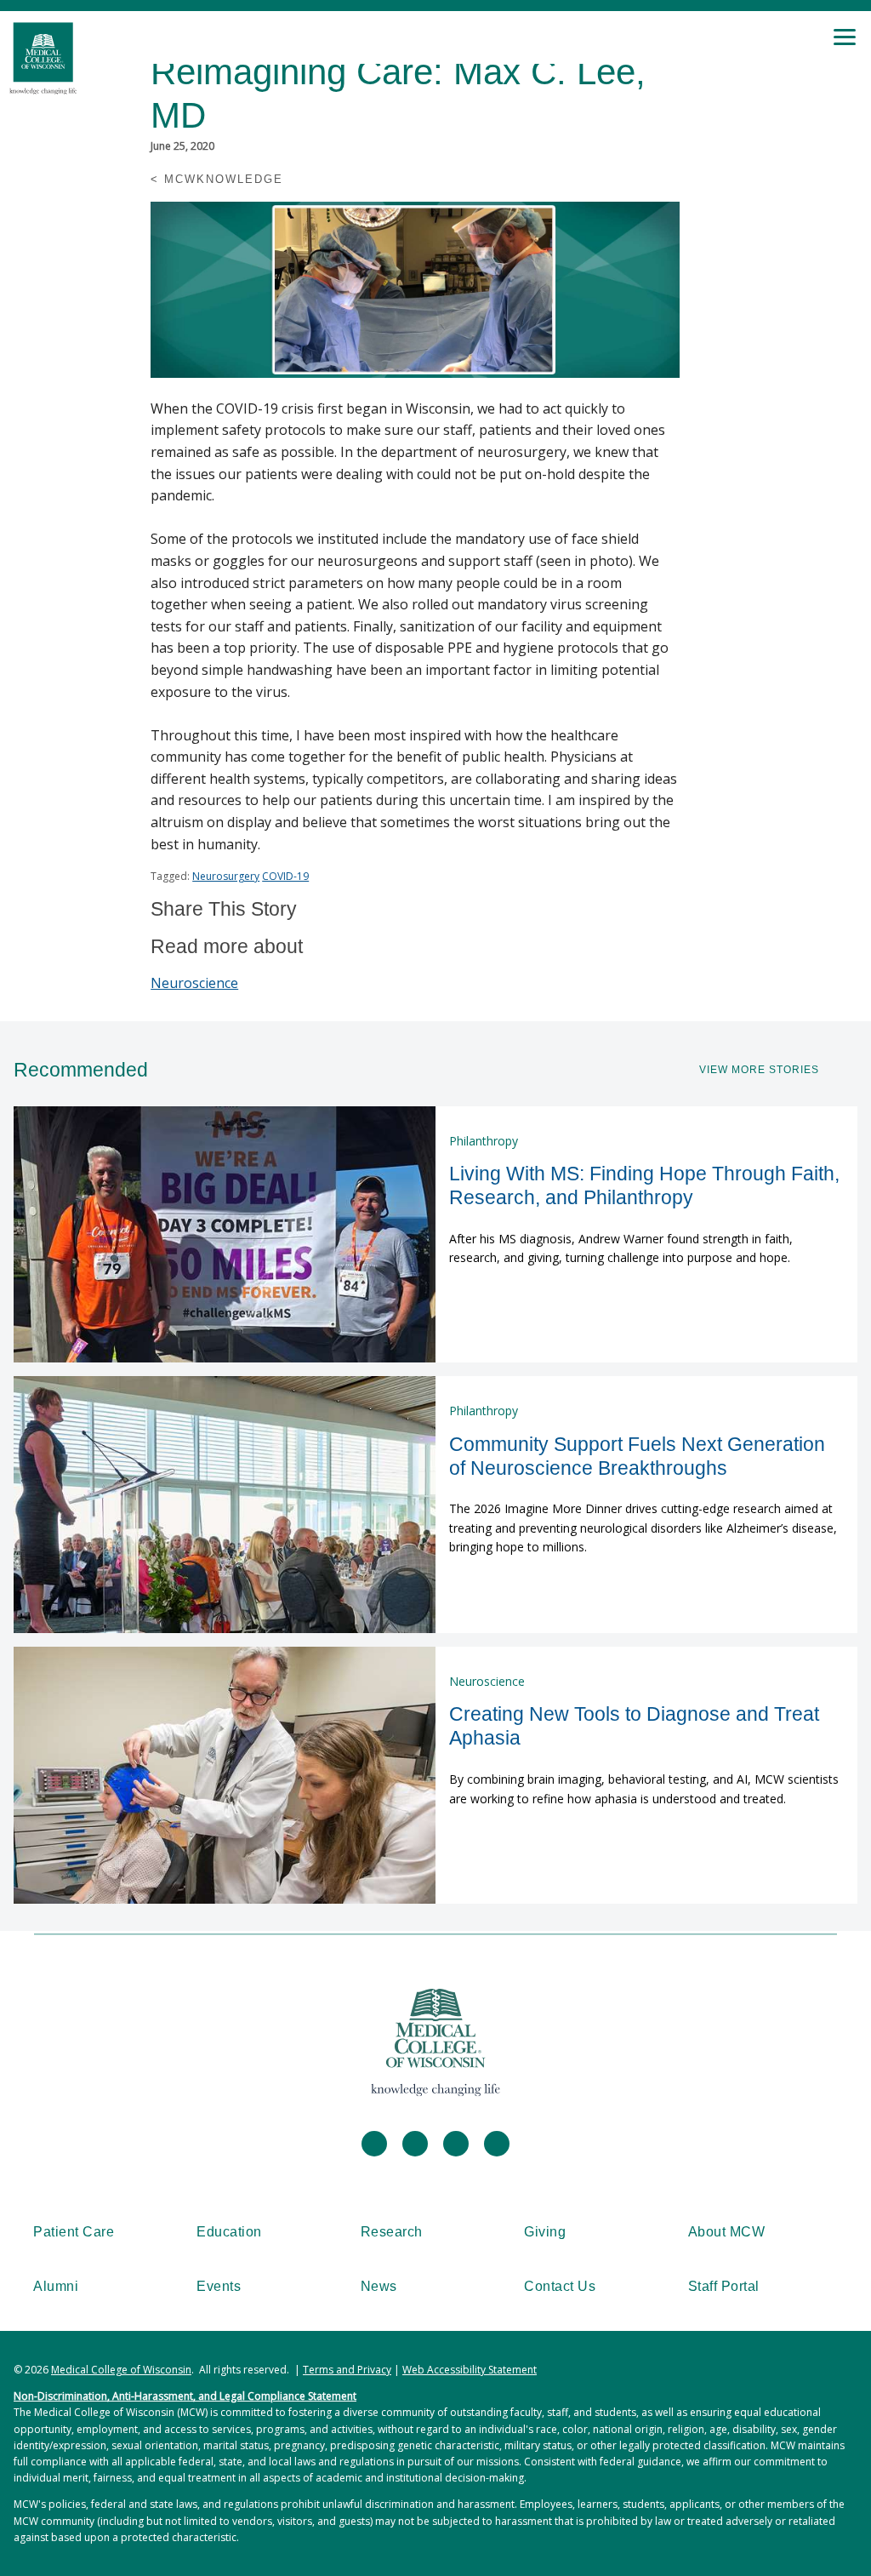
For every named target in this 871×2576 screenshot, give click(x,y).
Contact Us (560, 2286)
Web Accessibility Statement (470, 2370)
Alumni (56, 2286)
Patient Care (74, 2232)
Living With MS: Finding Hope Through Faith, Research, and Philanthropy (644, 1185)
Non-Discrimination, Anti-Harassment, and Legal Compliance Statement (185, 2396)
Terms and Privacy (347, 2370)
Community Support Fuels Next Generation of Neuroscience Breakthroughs (637, 1456)
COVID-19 (285, 876)
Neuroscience (194, 983)
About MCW (727, 2232)
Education (229, 2232)
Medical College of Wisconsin (121, 2370)
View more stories (759, 1070)
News (379, 2286)
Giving (545, 2232)
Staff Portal (724, 2286)
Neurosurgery (226, 876)
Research (392, 2232)
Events (219, 2286)
